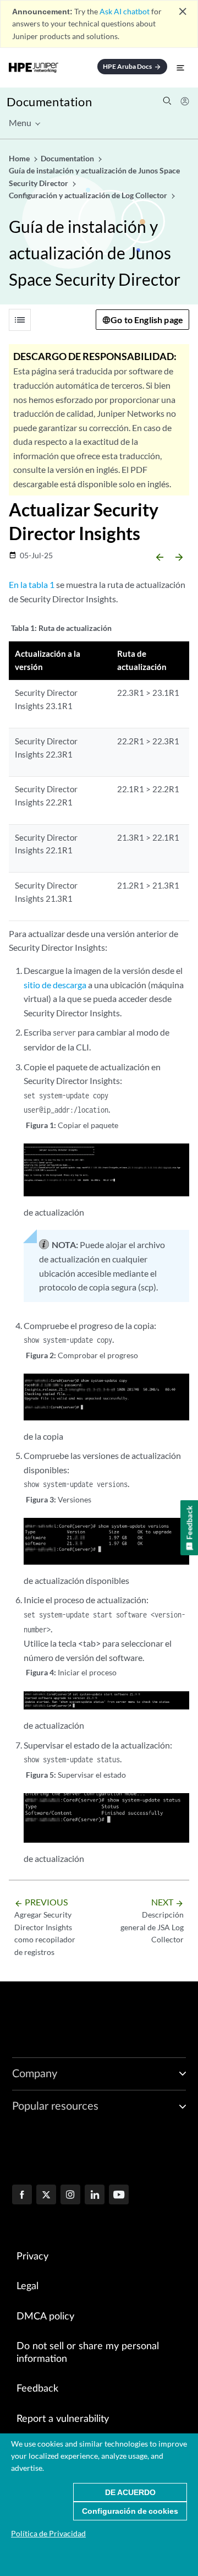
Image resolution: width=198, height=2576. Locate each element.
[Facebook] (22, 2196)
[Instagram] (70, 2196)
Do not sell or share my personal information (88, 2353)
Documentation (49, 102)
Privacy (32, 2257)
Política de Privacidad (48, 2533)
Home (20, 158)
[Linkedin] (95, 2196)
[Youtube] (119, 2196)
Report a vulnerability (63, 2419)
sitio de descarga (55, 985)
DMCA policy (45, 2317)
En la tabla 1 (32, 584)
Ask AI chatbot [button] (125, 11)
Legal (28, 2286)
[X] (46, 2196)
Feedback (37, 2389)
